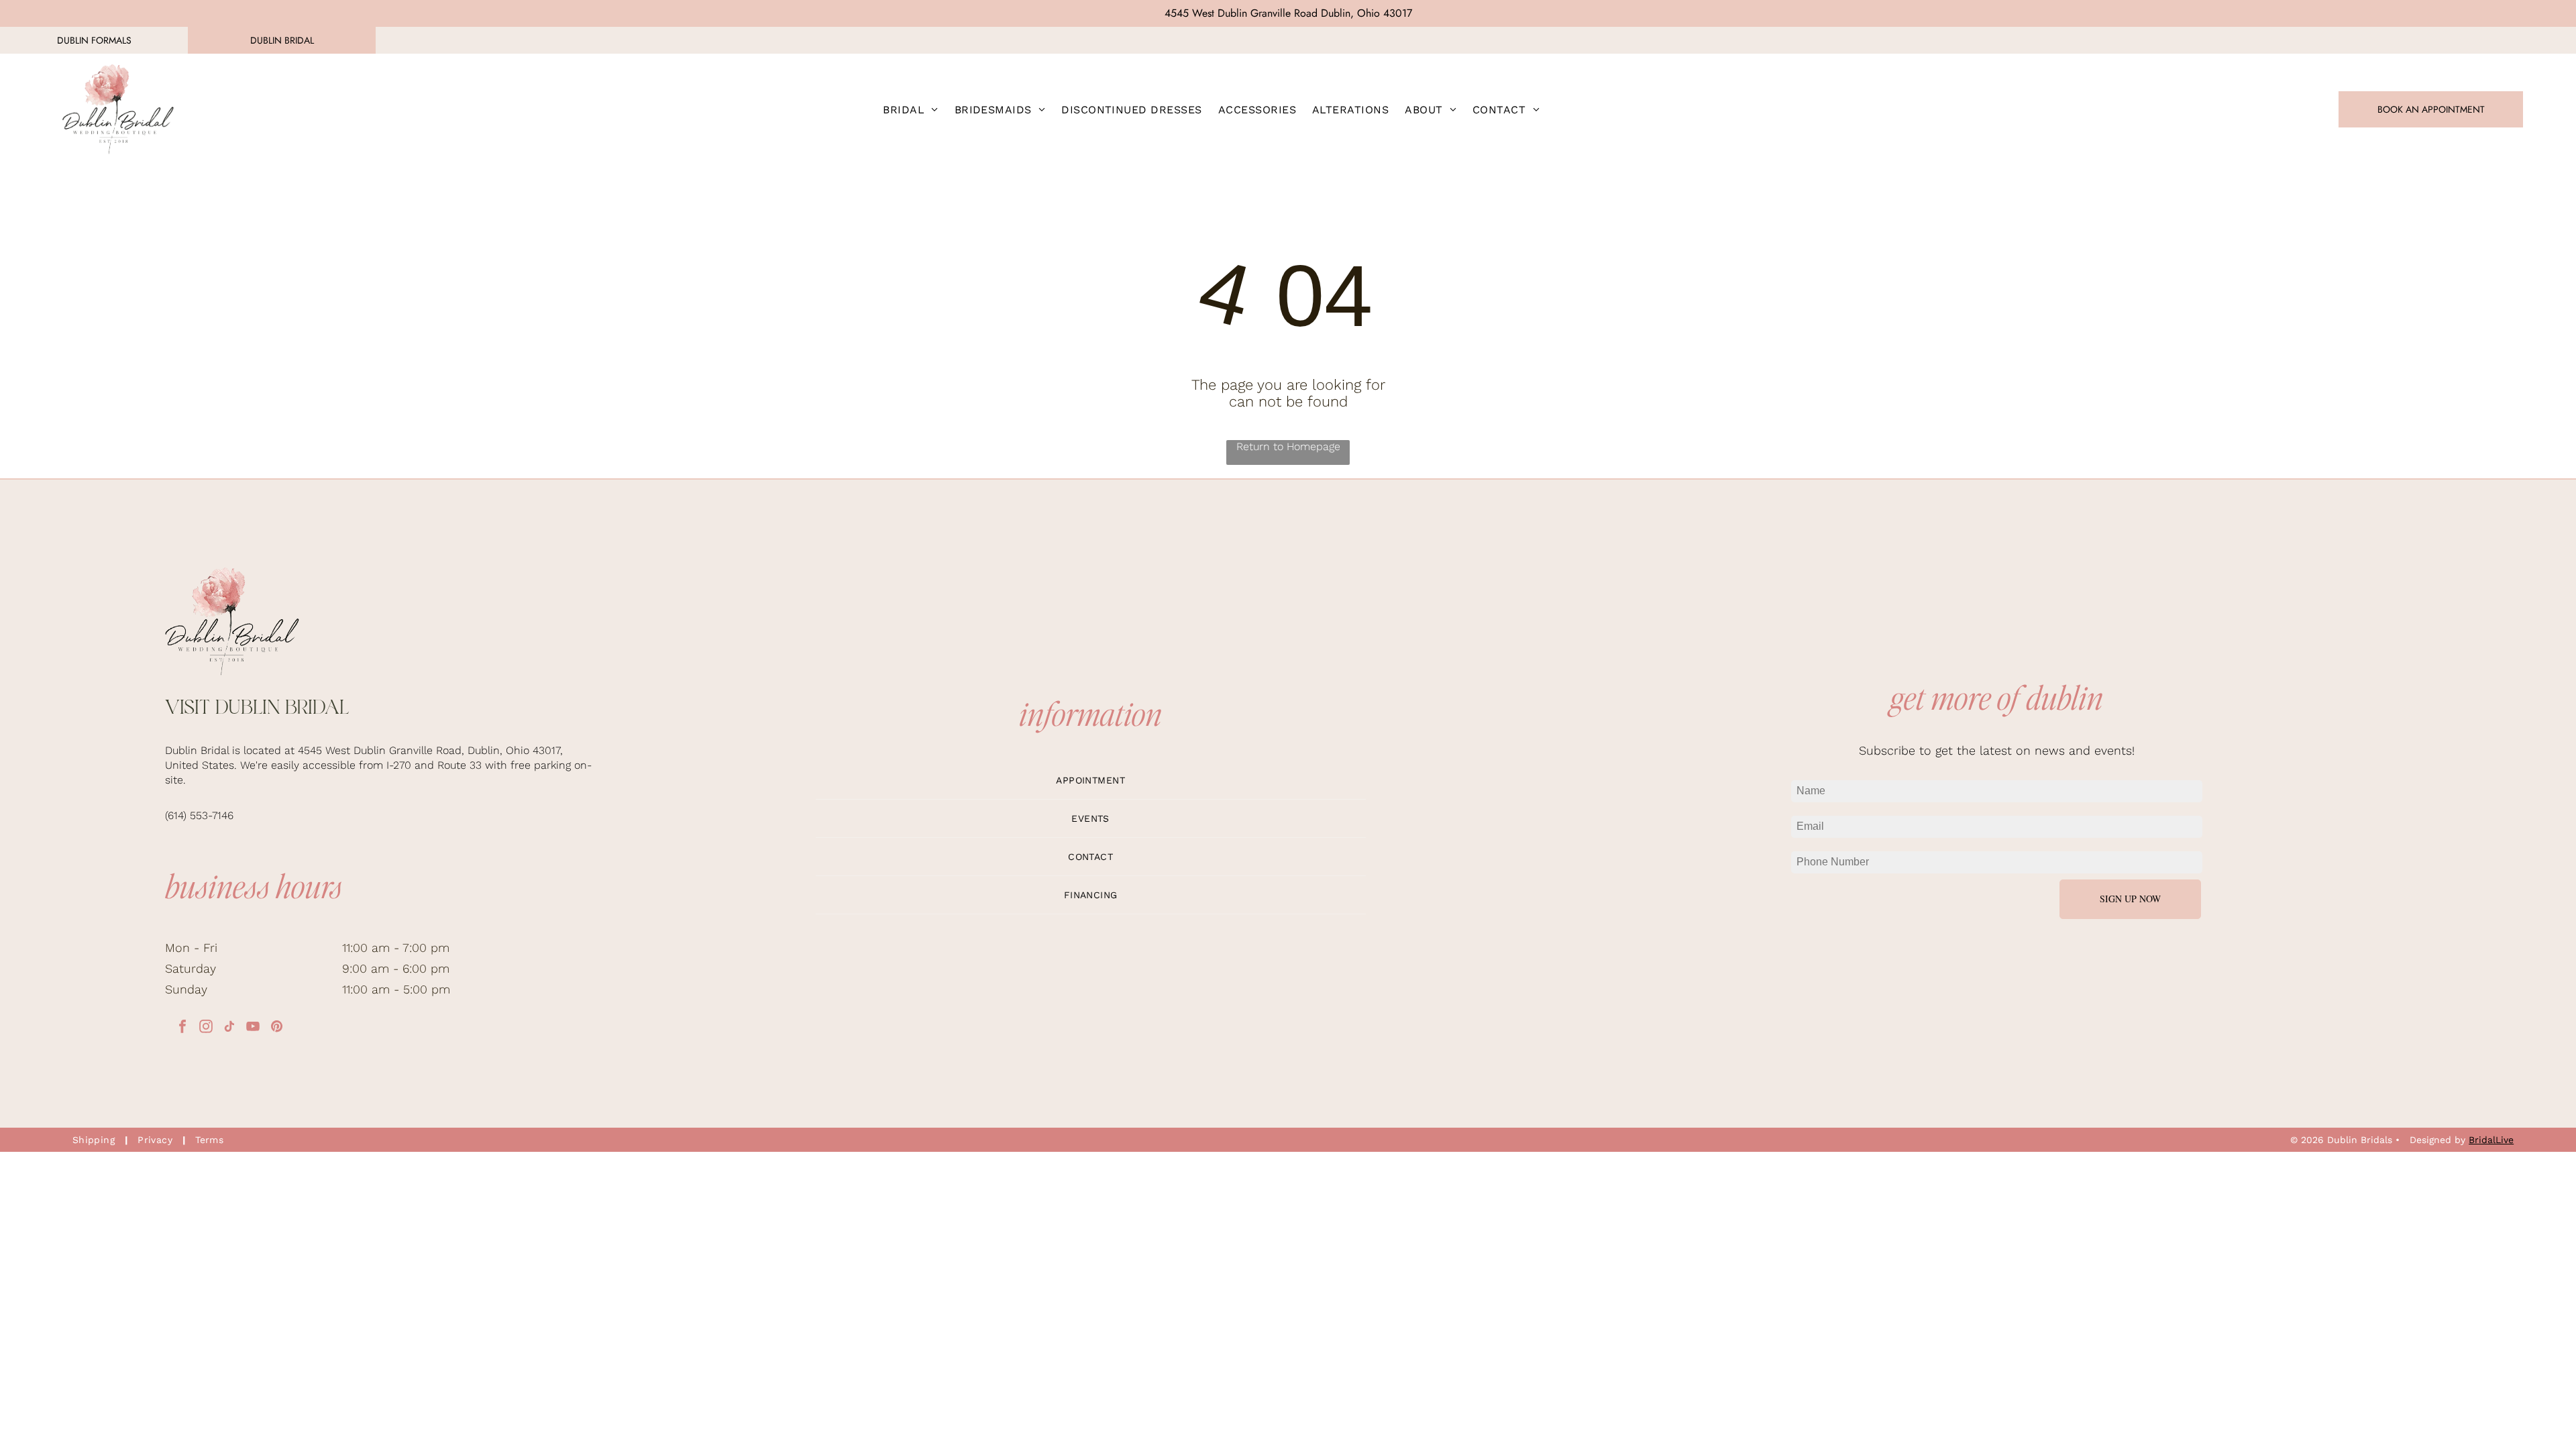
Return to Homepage (1288, 446)
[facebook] (182, 1028)
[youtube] (253, 1028)
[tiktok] (229, 1028)
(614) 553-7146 (199, 815)
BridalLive (2491, 1140)
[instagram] (206, 1028)
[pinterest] (276, 1028)
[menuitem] (910, 109)
